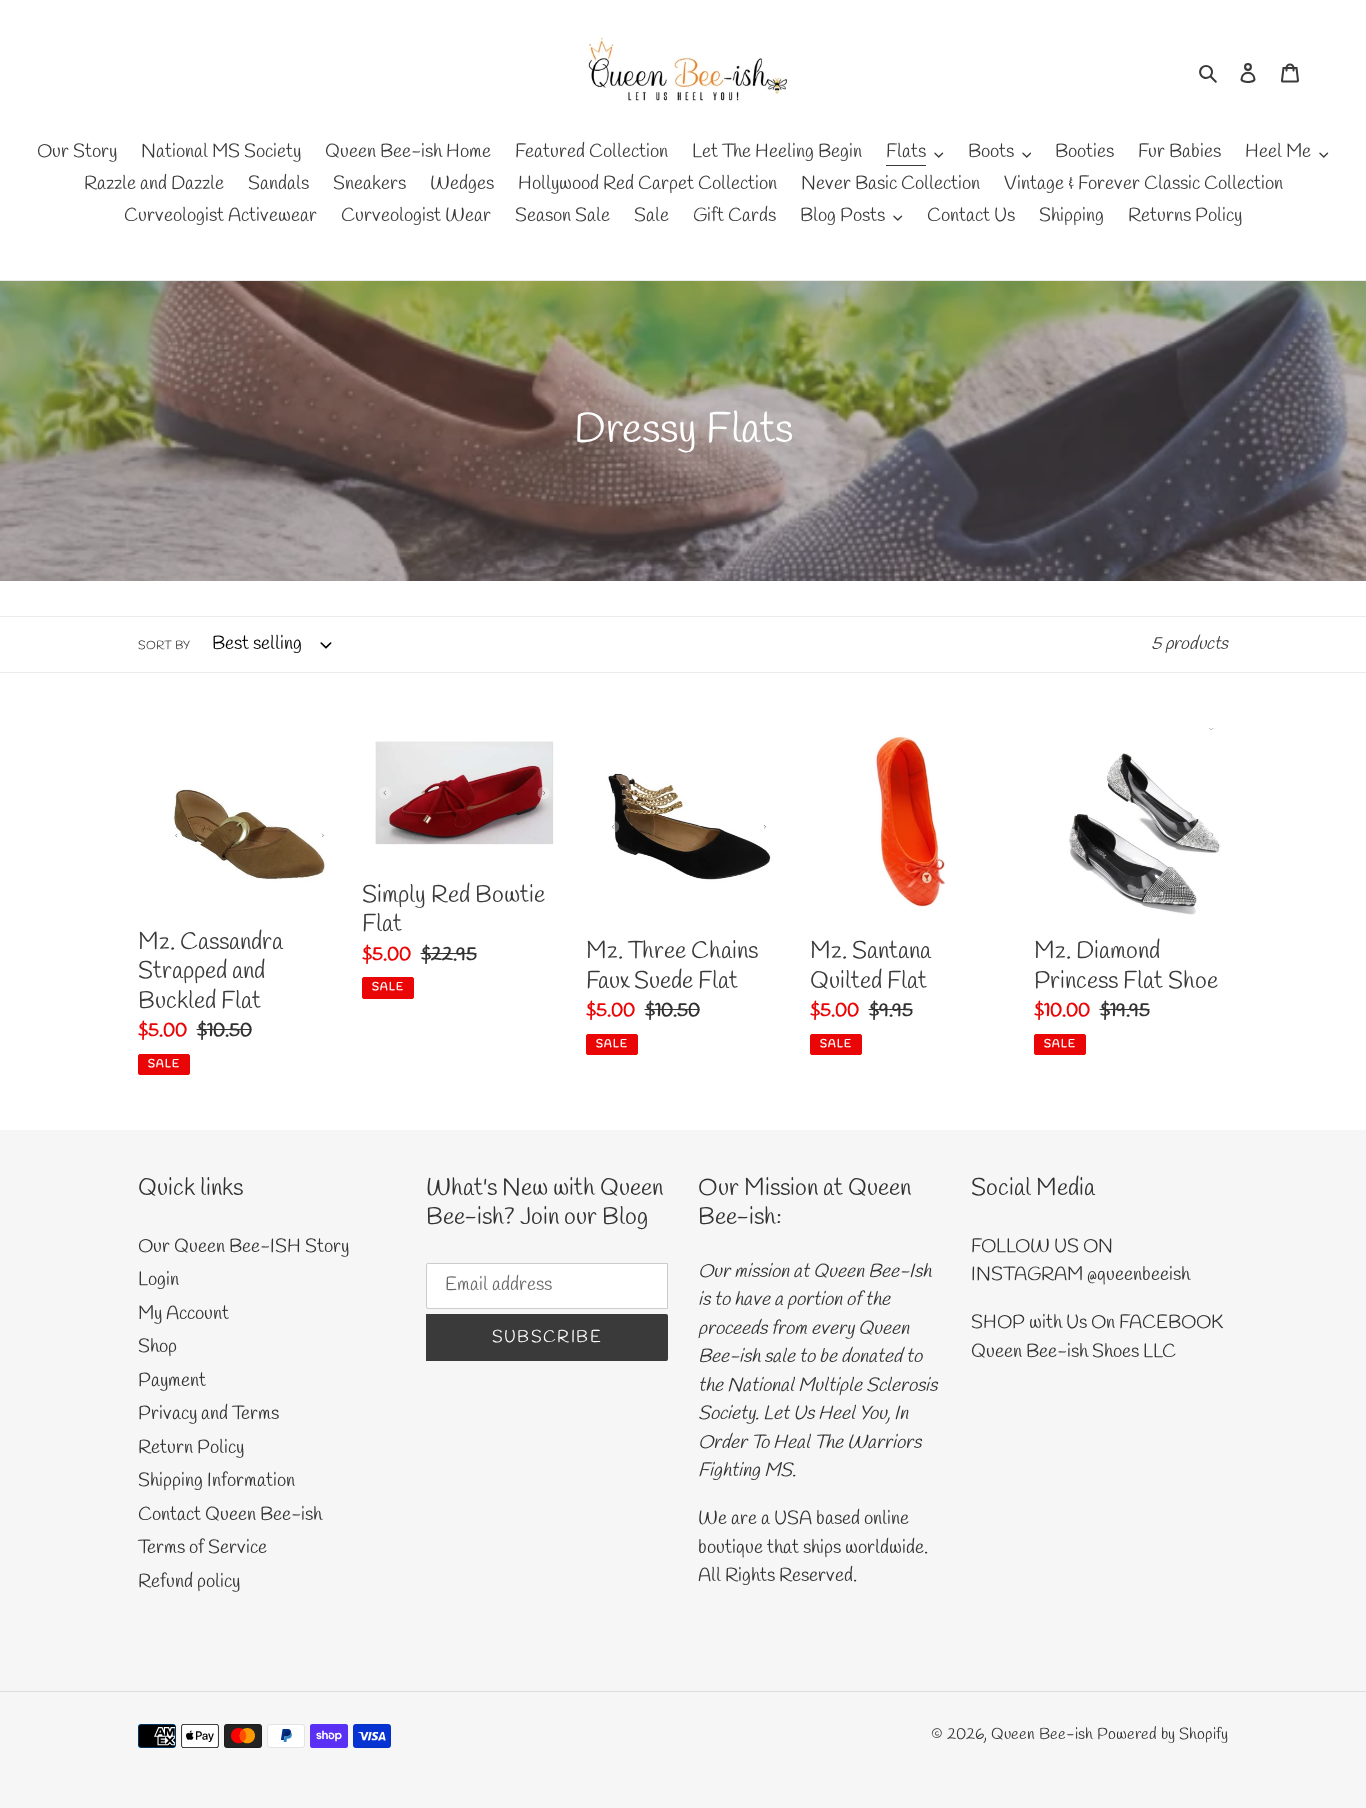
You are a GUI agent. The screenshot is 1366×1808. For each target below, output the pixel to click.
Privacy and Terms (208, 1414)
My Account (183, 1314)
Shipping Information (216, 1481)
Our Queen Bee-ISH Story (243, 1247)
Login (158, 1280)
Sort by (164, 646)
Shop (157, 1347)
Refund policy (189, 1582)
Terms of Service (202, 1548)
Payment (172, 1381)
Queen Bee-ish (1042, 1734)
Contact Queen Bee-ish (230, 1515)
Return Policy (191, 1448)
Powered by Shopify (1162, 1734)
